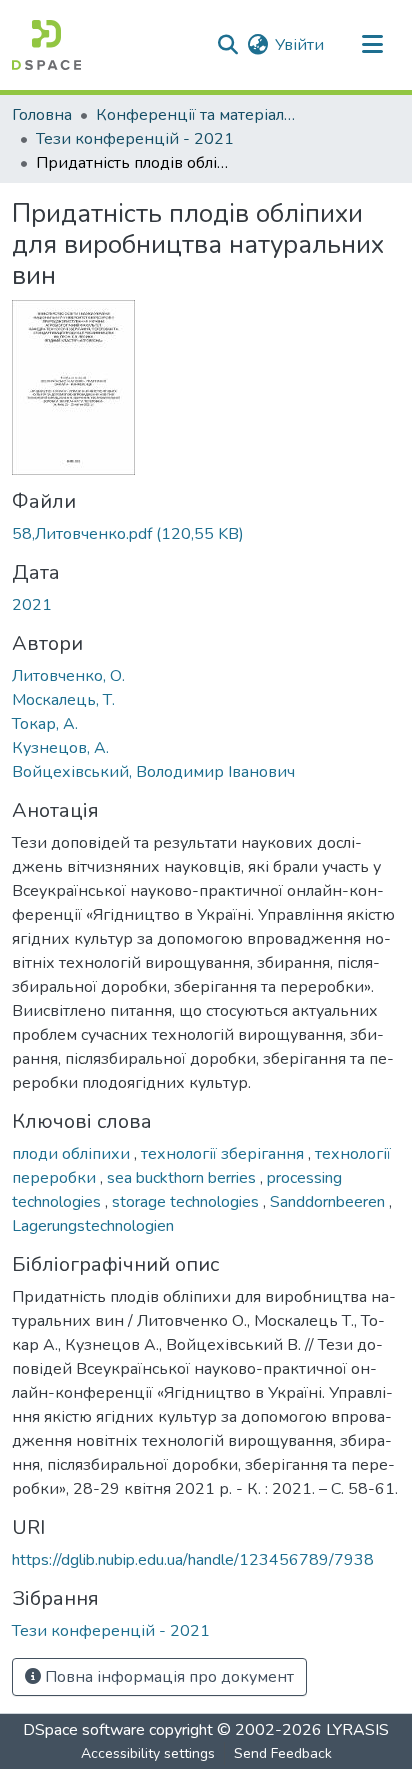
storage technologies (187, 1202)
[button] (46, 45)
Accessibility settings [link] (148, 1753)
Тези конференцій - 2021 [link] (135, 139)
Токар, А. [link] (45, 724)
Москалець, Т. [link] (63, 700)
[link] (206, 534)
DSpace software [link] (84, 1730)
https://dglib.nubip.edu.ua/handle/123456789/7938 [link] (193, 1560)
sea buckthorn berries (183, 1178)
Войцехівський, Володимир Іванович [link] (153, 772)
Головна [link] (42, 115)
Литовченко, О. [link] (68, 676)
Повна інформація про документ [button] (167, 1677)
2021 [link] (32, 605)
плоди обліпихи (73, 1154)
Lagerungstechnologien (93, 1226)
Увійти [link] (299, 45)
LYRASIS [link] (357, 1730)
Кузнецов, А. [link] (60, 748)
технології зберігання (224, 1154)
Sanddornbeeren (329, 1202)
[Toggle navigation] (372, 45)
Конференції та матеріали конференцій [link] (196, 115)
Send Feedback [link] (283, 1753)
